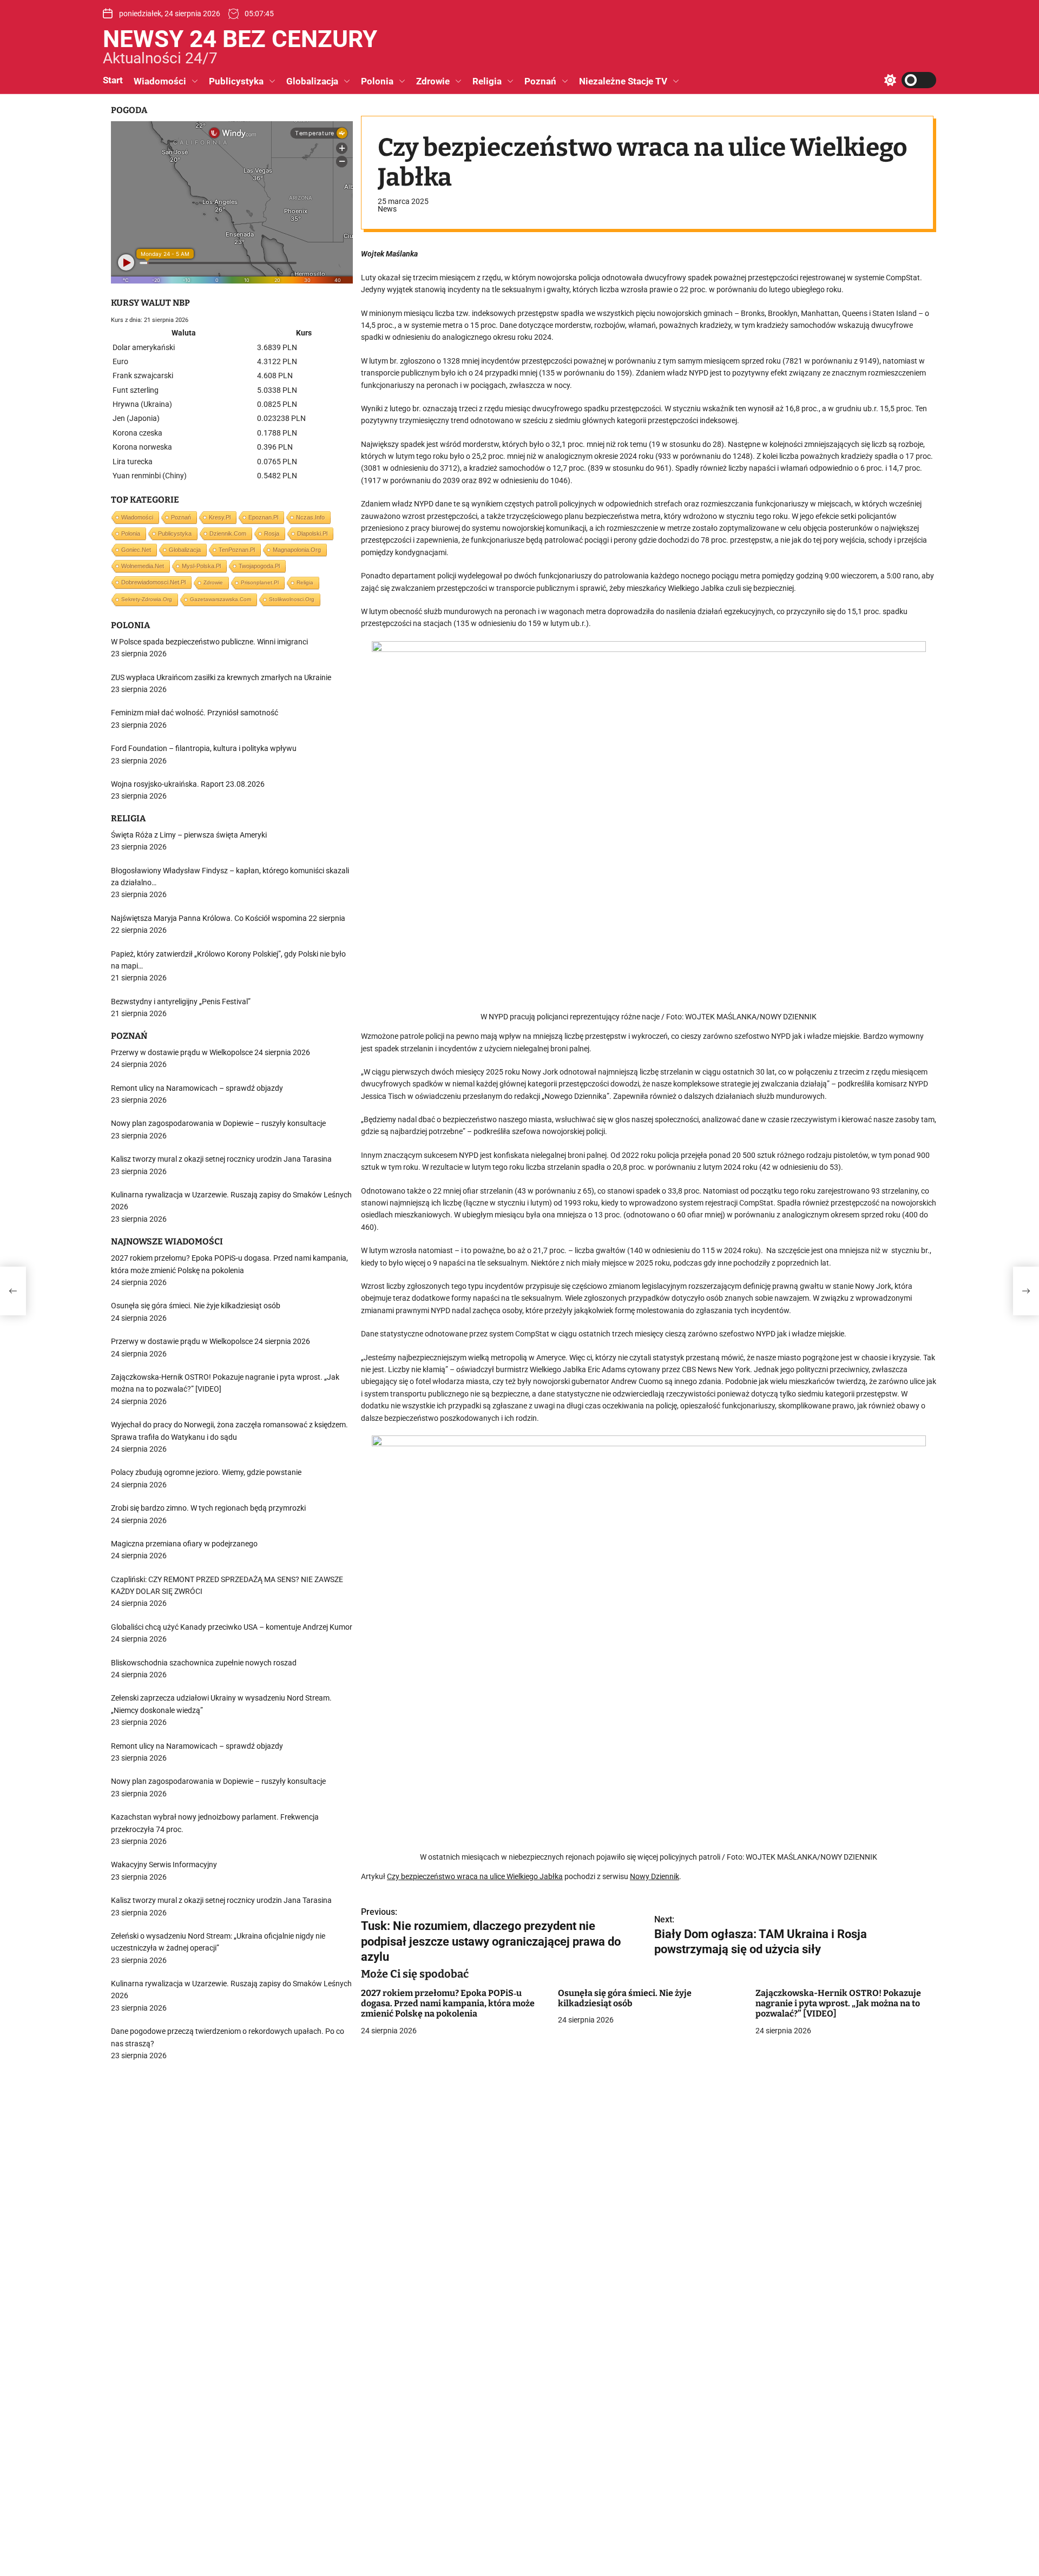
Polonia (377, 81)
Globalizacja (312, 81)
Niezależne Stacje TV (623, 81)
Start (113, 80)
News (387, 209)
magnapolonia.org (297, 550)
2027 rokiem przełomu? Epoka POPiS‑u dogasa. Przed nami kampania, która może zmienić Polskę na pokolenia (448, 2003)
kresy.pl (220, 517)
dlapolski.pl (312, 533)
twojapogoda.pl (259, 566)
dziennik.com (228, 533)
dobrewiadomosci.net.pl (153, 582)
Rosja (272, 533)
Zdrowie (433, 81)
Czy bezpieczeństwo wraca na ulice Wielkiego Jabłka (475, 1877)
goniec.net (136, 550)
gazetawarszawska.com (221, 599)
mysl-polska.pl (201, 566)
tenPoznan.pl (237, 550)
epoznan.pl (263, 517)
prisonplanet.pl (260, 582)
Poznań (540, 81)
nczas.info (310, 517)
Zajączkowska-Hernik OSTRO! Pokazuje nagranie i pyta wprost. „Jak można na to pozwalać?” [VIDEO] (838, 2003)
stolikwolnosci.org (292, 599)
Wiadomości (160, 81)
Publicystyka (236, 81)
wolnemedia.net (143, 566)
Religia (487, 81)
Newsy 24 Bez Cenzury (240, 39)
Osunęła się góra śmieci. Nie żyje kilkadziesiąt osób (625, 1998)
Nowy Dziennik (655, 1877)
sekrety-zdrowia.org (147, 599)
